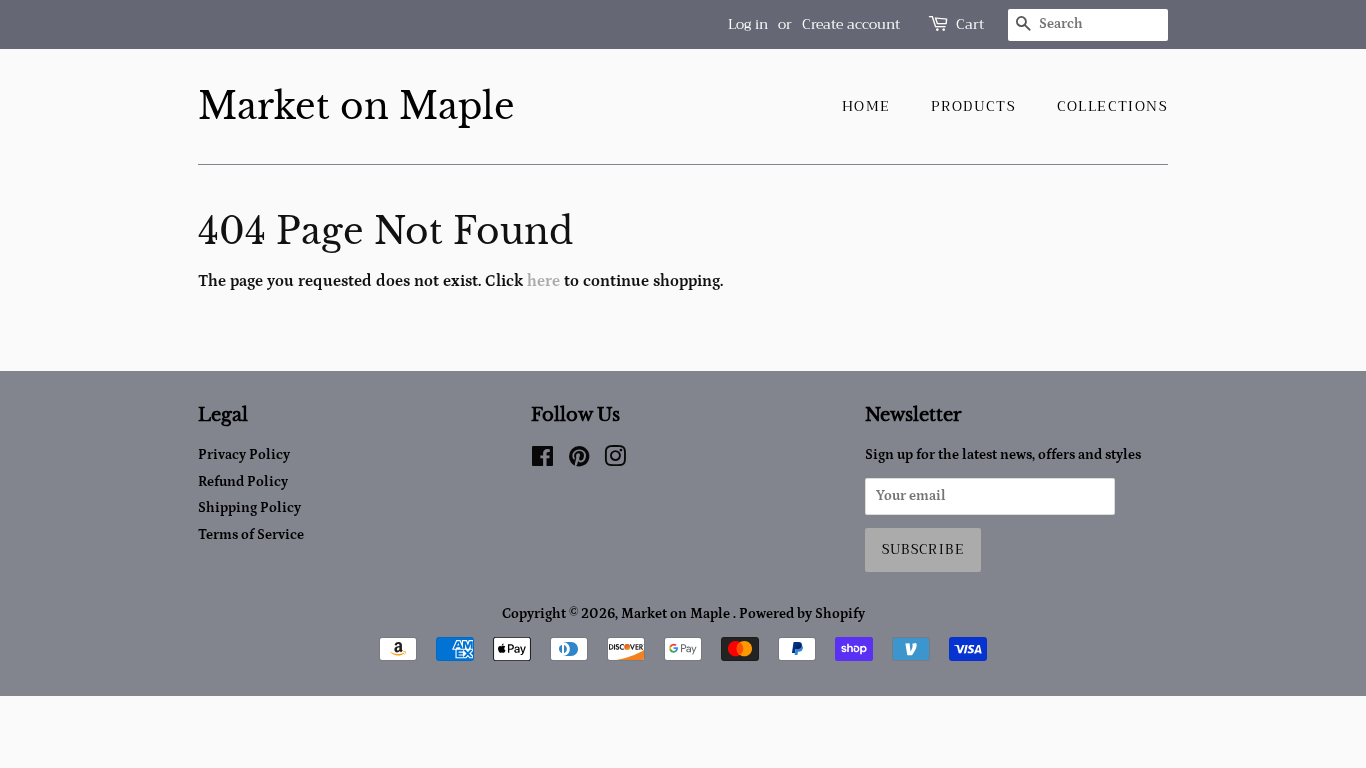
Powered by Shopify (802, 614)
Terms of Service (251, 535)
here (543, 281)
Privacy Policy (244, 455)
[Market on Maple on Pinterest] (579, 461)
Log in (748, 24)
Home (866, 106)
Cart (970, 24)
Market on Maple (356, 106)
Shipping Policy (249, 508)
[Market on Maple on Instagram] (615, 461)
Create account (851, 24)
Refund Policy (243, 482)
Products (973, 106)
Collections (1112, 106)
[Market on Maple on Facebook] (542, 461)
